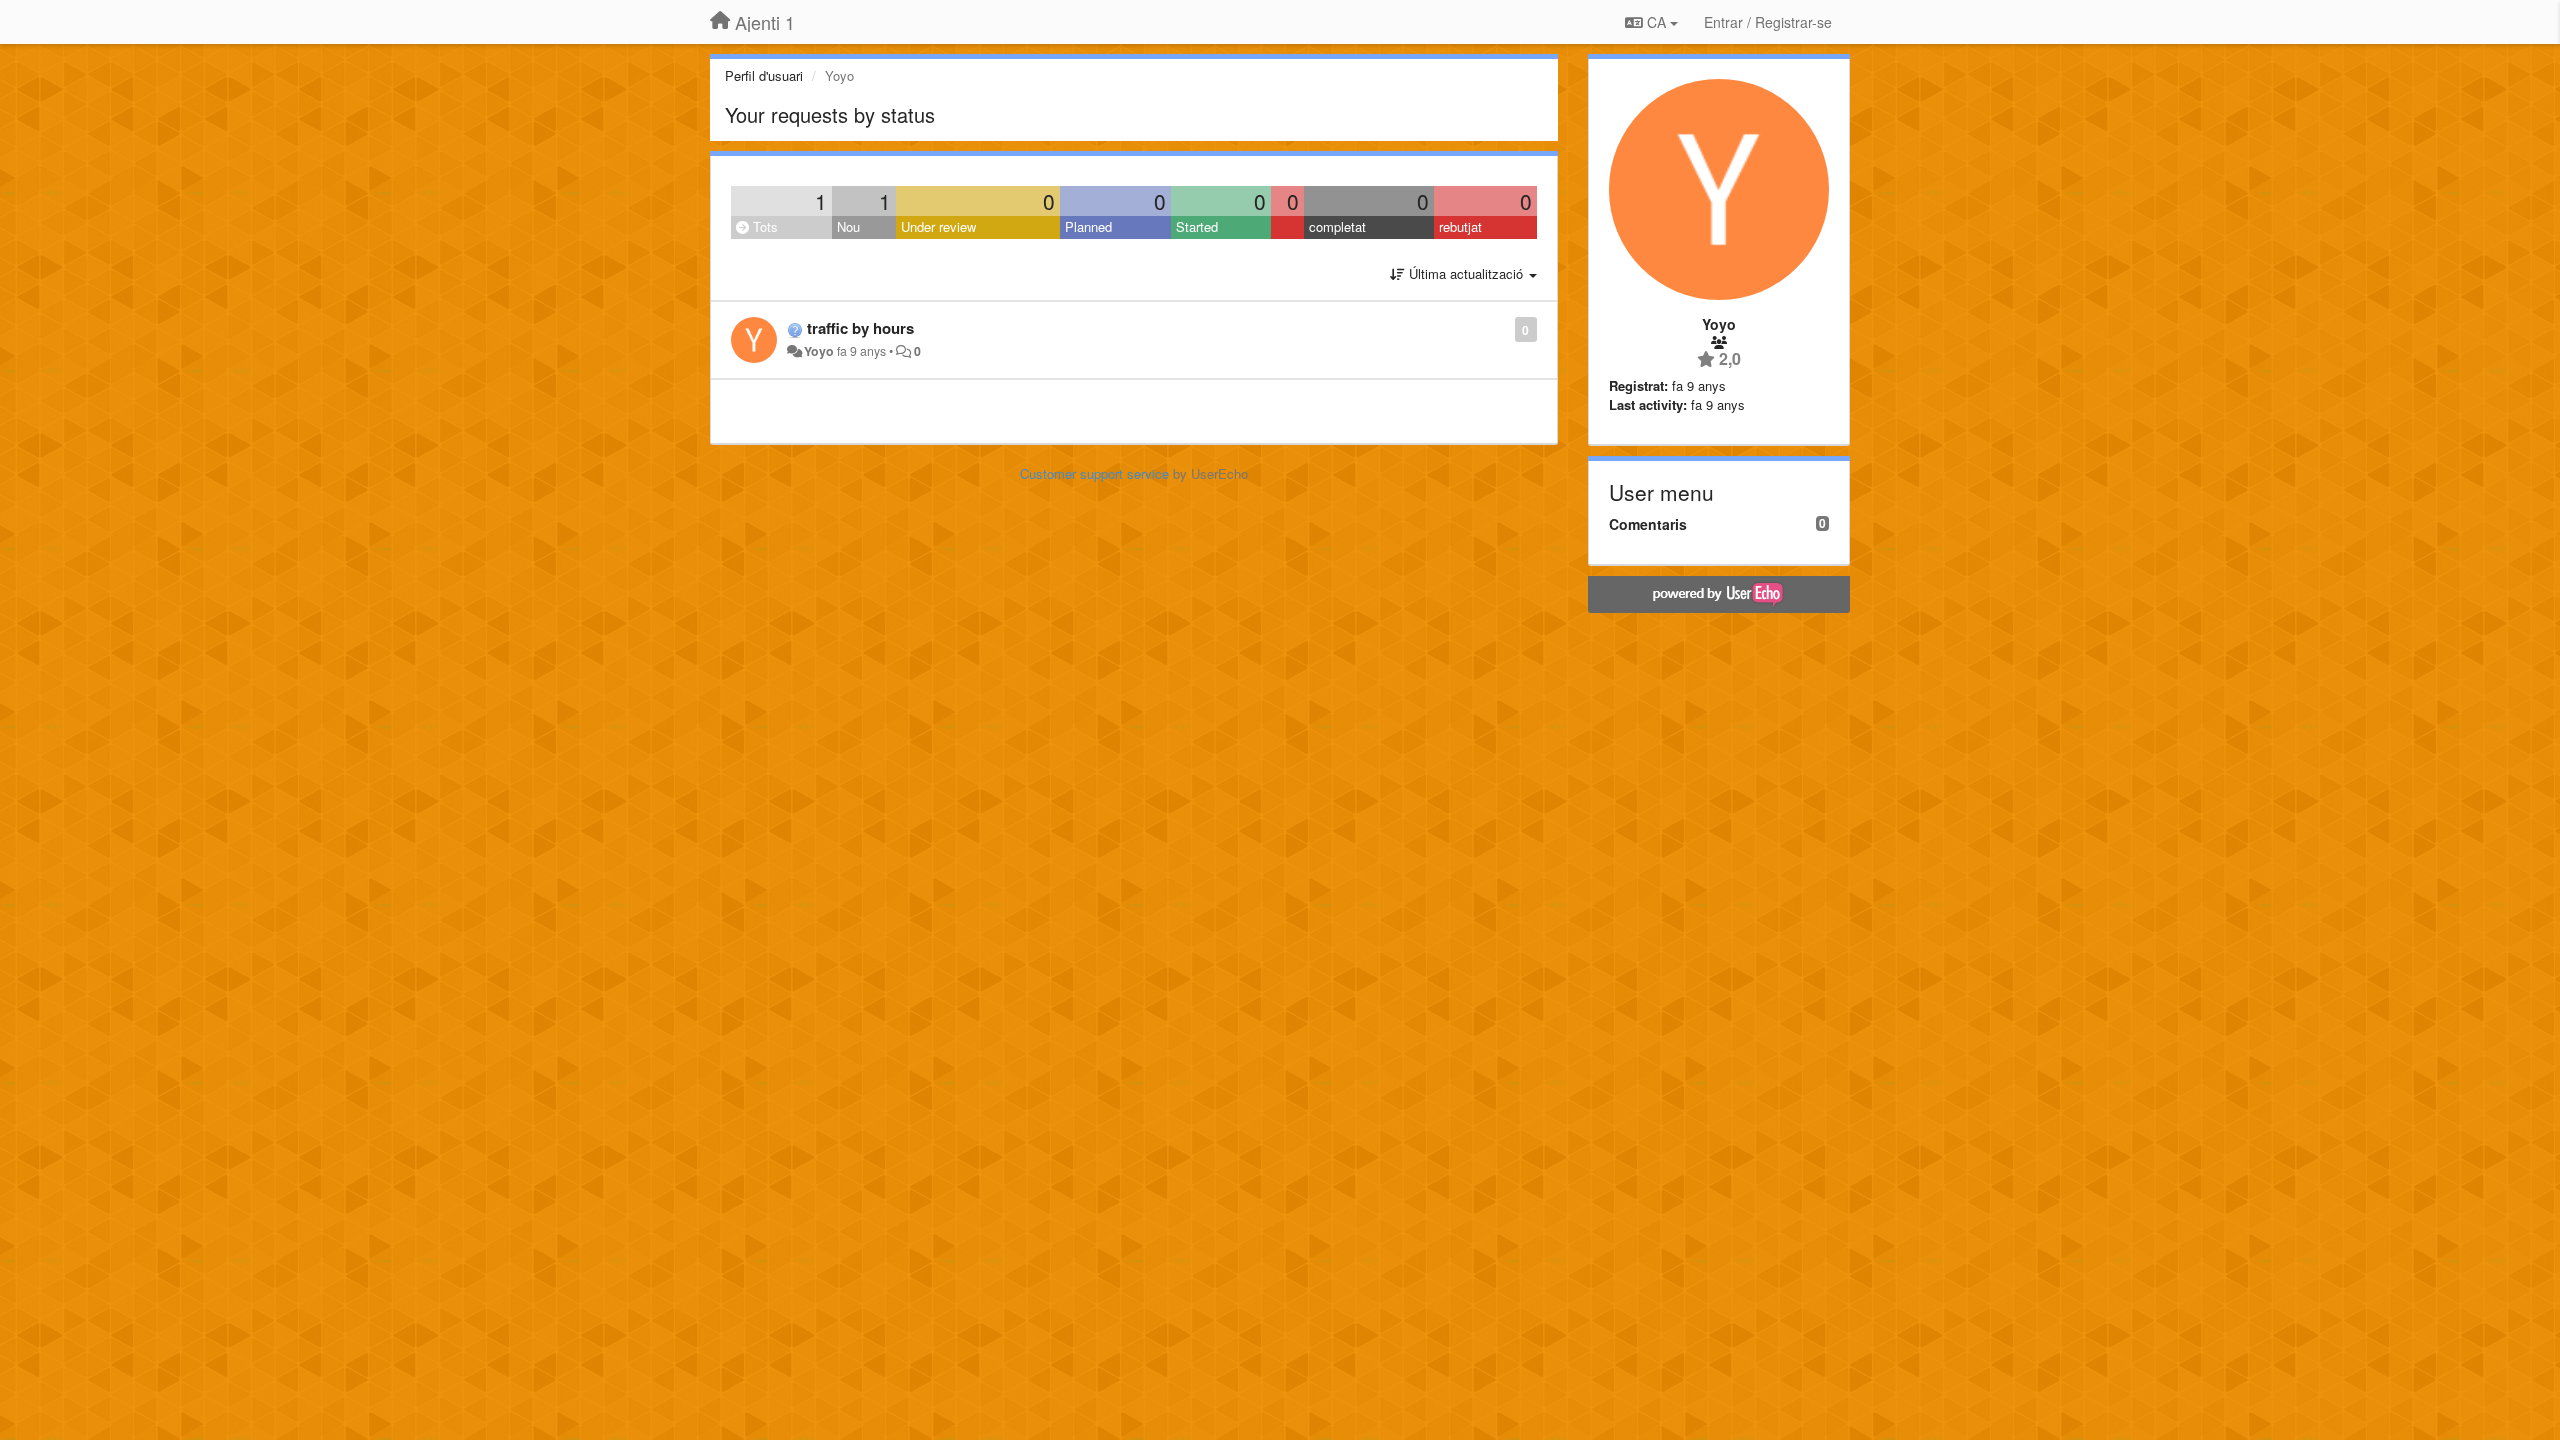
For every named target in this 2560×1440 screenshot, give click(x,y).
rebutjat (1460, 226)
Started (1197, 226)
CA (1656, 22)
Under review (938, 226)
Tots (763, 226)
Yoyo (819, 351)
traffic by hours (860, 328)
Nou (848, 226)
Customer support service (1094, 473)
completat (1337, 226)
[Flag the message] (1504, 328)
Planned (1088, 226)
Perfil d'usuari (764, 75)
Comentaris (1648, 524)
